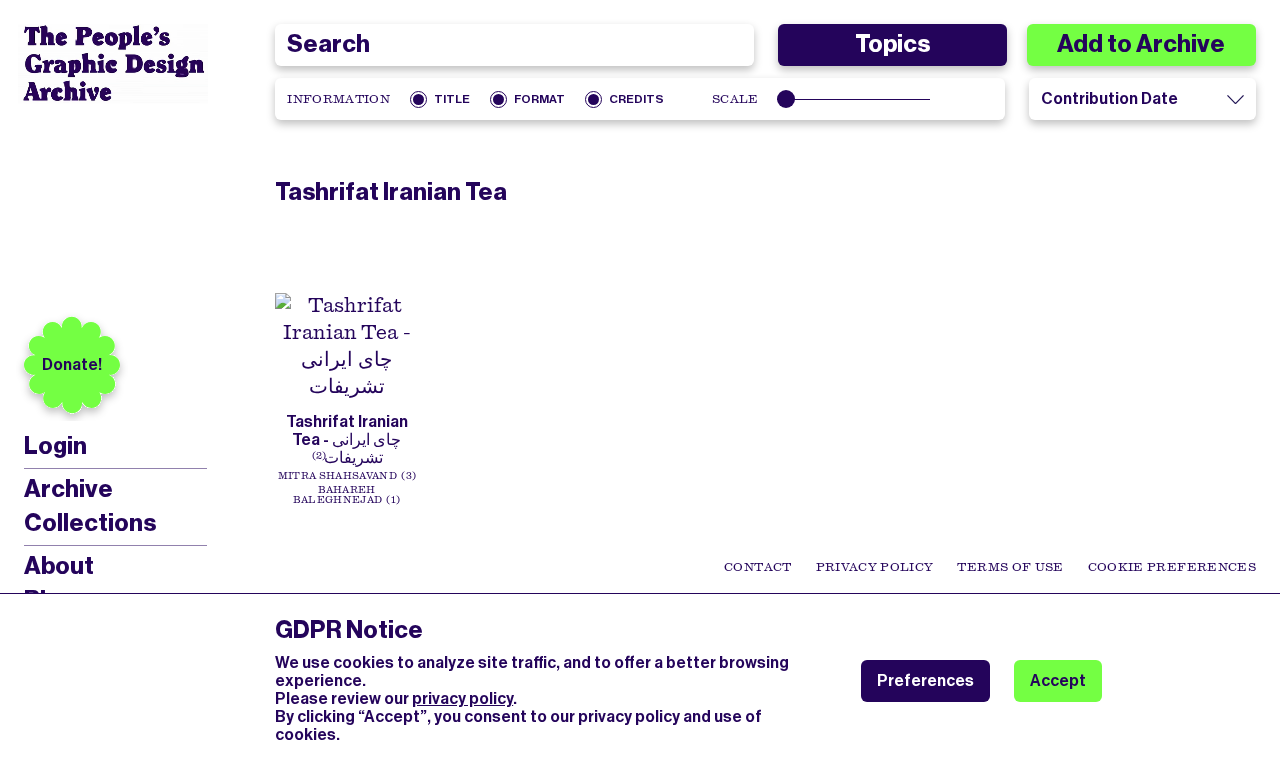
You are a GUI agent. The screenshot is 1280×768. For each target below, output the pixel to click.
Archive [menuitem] (68, 489)
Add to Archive (1141, 44)
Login (55, 446)
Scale (735, 99)
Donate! (72, 364)
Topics (892, 44)
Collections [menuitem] (90, 523)
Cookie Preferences (1172, 567)
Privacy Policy (875, 567)
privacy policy (462, 698)
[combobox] (514, 45)
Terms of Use (1010, 567)
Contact (757, 567)
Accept (1058, 680)
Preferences (925, 680)
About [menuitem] (59, 566)
